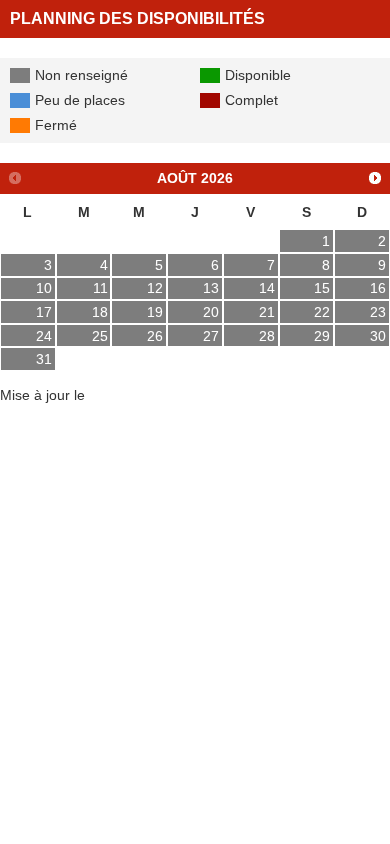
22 (322, 312)
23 (378, 312)
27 (211, 336)
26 (155, 336)
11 (100, 288)
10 (44, 288)
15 (322, 288)
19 (155, 312)
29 (322, 336)
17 (44, 312)
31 (44, 359)
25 (100, 336)
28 (267, 336)
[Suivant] (375, 177)
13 (211, 288)
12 (155, 288)
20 (211, 312)
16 (378, 288)
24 (44, 336)
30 (378, 336)
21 (267, 312)
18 (100, 312)
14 (267, 288)
